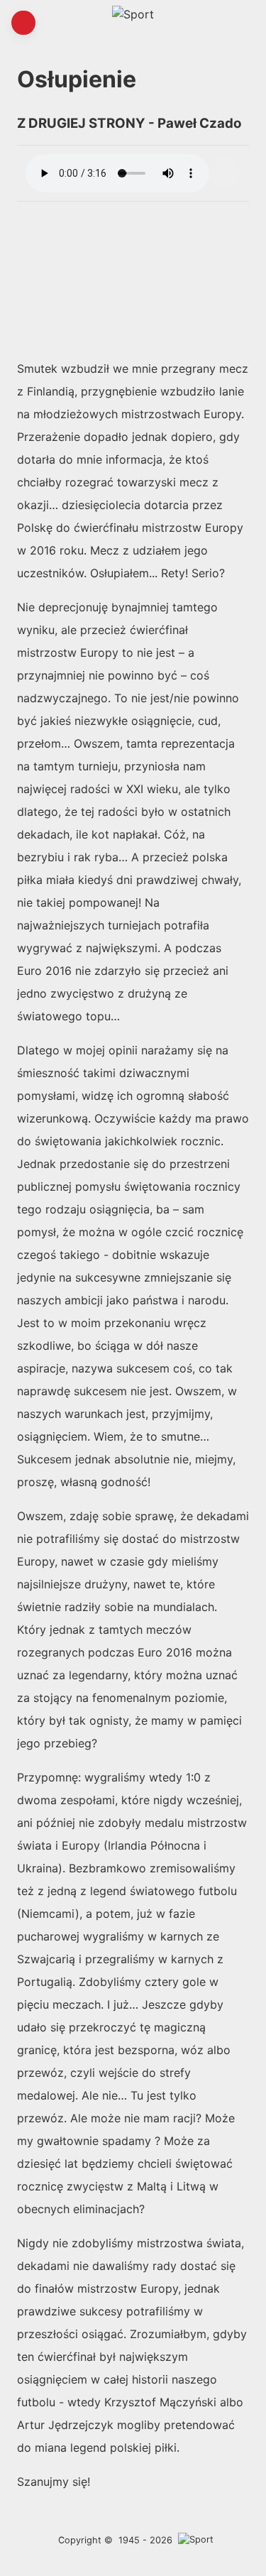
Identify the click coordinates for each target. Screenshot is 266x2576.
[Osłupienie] (225, 173)
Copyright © (85, 2540)
